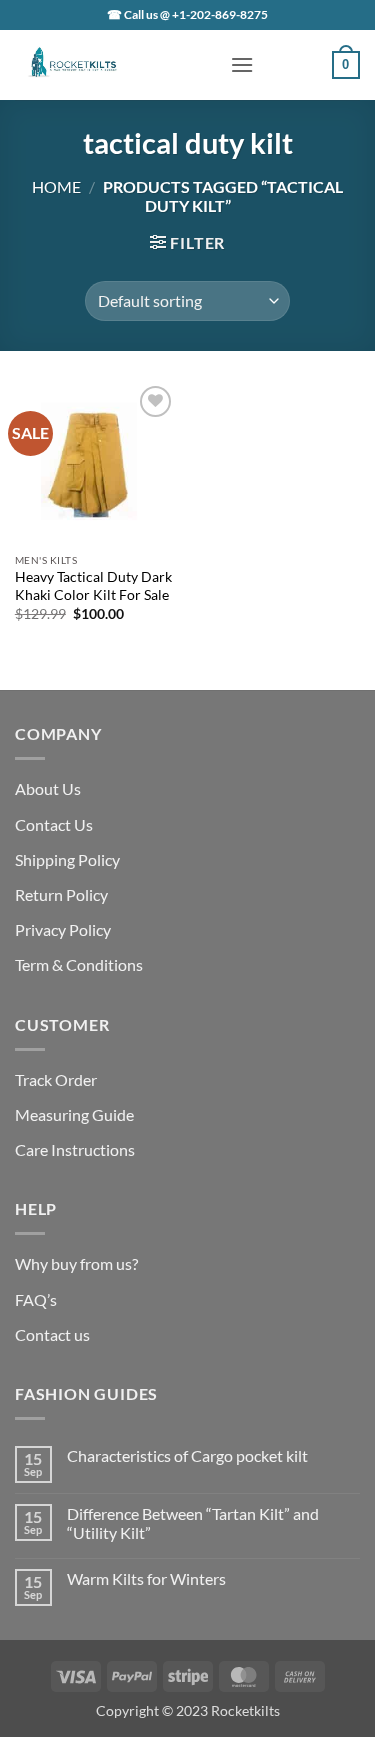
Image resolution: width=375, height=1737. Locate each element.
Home (56, 186)
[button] (242, 64)
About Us (48, 788)
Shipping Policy (67, 859)
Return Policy (61, 894)
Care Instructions (75, 1149)
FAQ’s (36, 1299)
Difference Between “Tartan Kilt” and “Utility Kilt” (193, 1523)
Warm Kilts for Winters (146, 1578)
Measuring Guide (74, 1114)
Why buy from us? (76, 1263)
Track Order (56, 1079)
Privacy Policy (63, 929)
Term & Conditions (79, 964)
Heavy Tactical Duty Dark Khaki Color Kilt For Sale (93, 586)
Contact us (52, 1334)
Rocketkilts (245, 1710)
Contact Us (54, 824)
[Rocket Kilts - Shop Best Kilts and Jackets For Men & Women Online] (115, 65)
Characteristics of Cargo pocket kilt (187, 1455)
